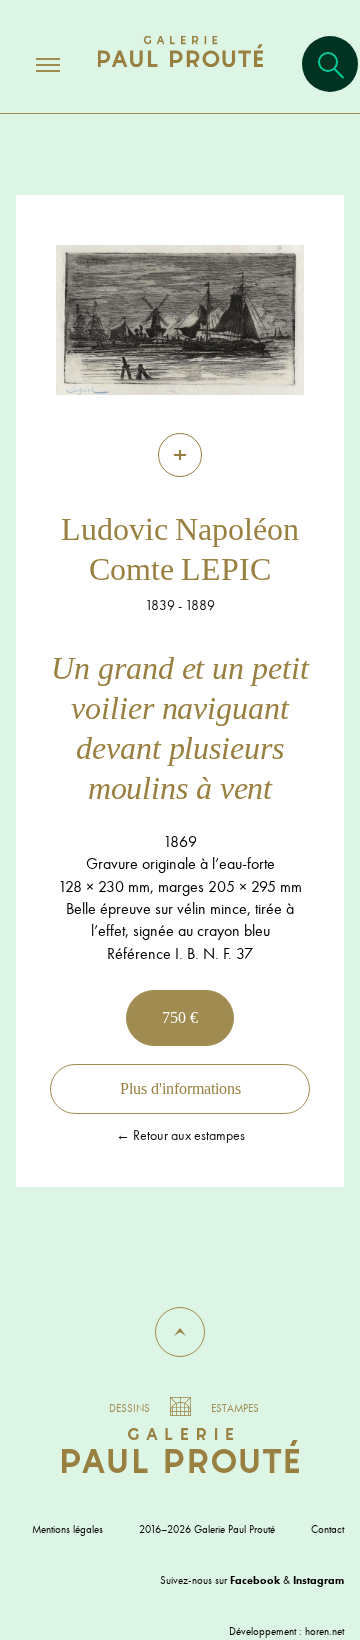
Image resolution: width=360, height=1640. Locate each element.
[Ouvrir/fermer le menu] (30, 64)
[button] (180, 1332)
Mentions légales (67, 1529)
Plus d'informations (180, 1088)
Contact (327, 1529)
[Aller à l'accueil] (180, 71)
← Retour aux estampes (180, 1135)
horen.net (324, 1631)
